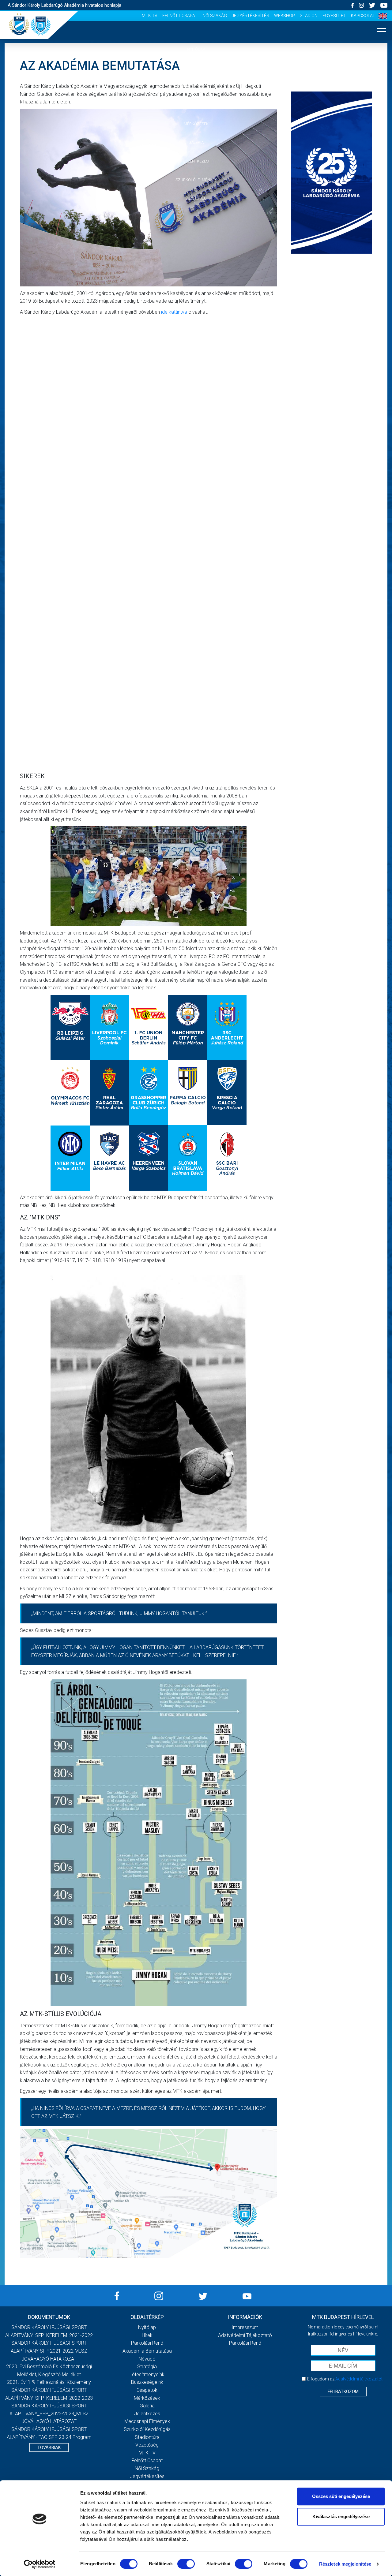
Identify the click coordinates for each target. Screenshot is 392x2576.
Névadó (147, 2359)
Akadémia (196, 87)
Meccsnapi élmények (147, 2421)
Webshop (285, 16)
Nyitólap (196, 49)
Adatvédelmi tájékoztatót (359, 2379)
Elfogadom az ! (346, 2379)
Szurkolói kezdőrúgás (147, 2429)
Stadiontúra (147, 2437)
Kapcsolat (363, 16)
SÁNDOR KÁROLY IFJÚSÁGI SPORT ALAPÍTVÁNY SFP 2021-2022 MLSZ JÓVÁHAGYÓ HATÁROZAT (49, 2351)
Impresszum (245, 2327)
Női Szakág (215, 16)
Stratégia (147, 2367)
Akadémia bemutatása (147, 2351)
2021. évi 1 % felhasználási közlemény (49, 2382)
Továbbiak (49, 2447)
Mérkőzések (196, 124)
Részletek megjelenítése (345, 2564)
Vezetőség (196, 198)
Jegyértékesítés (251, 16)
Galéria (196, 142)
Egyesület (334, 16)
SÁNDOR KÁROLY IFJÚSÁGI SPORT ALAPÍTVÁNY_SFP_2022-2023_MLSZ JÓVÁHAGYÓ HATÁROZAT (49, 2414)
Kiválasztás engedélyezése (341, 2516)
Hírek (196, 68)
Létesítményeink (147, 2374)
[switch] (186, 2564)
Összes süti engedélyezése (341, 2496)
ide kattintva (174, 312)
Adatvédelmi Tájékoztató (245, 2335)
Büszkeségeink (147, 2382)
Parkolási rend (147, 2343)
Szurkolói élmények (196, 180)
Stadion (309, 16)
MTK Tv (150, 16)
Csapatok (196, 105)
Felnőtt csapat (180, 16)
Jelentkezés (196, 161)
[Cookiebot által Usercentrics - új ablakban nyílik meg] (40, 2564)
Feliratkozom (343, 2391)
